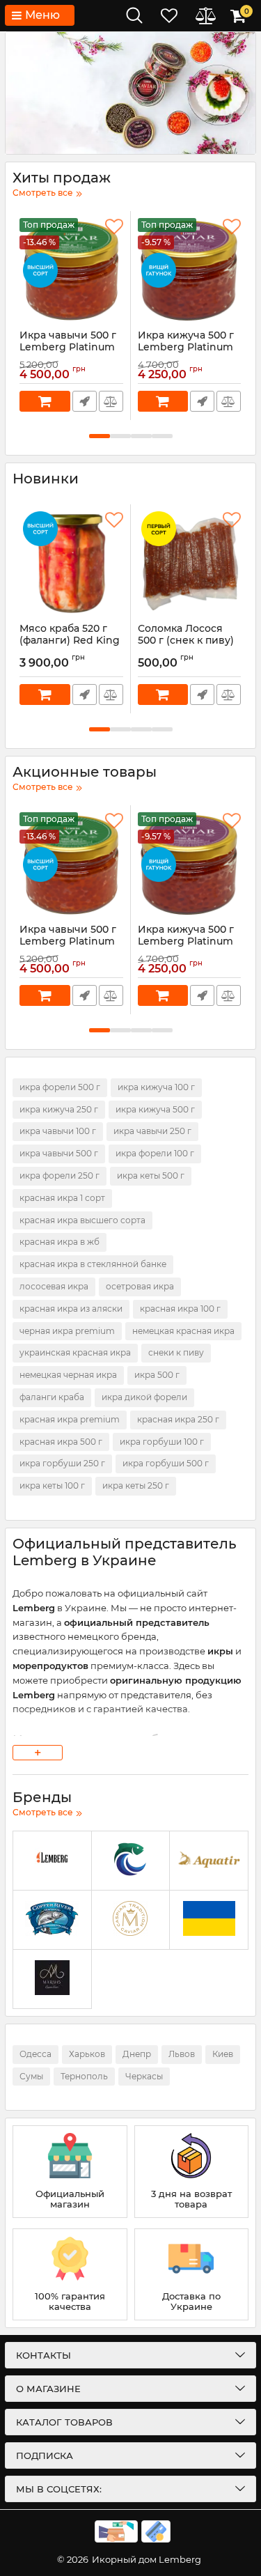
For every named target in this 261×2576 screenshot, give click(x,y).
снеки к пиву (176, 1352)
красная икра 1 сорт (62, 1198)
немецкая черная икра (68, 1375)
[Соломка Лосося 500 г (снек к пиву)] (190, 564)
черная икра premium (67, 1331)
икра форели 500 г (60, 1087)
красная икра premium (70, 1419)
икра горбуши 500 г (166, 1463)
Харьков (87, 2054)
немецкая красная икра (183, 1331)
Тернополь (84, 2076)
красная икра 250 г (178, 1419)
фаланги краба (52, 1397)
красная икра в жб (60, 1242)
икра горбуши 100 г (162, 1442)
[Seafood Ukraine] (131, 1861)
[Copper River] (52, 1920)
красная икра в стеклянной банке (93, 1264)
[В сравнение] (111, 401)
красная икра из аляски (71, 1309)
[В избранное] (114, 227)
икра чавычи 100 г (58, 1131)
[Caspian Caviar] (131, 1920)
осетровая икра (140, 1286)
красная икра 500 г (61, 1442)
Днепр (137, 2054)
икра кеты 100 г (52, 1485)
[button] (100, 436)
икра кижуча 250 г (59, 1109)
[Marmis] (52, 1979)
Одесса (35, 2054)
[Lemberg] (52, 1861)
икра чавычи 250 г (152, 1131)
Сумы (31, 2076)
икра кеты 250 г (136, 1485)
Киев (223, 2054)
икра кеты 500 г (151, 1176)
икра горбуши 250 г (62, 1463)
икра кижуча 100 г (156, 1087)
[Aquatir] (209, 1861)
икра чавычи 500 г (59, 1153)
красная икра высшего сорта (82, 1220)
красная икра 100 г (180, 1309)
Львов (182, 2054)
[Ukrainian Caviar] (209, 1920)
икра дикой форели (144, 1397)
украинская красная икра (75, 1352)
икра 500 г (157, 1375)
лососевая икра (54, 1286)
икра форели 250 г (60, 1176)
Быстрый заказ (85, 401)
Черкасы (144, 2076)
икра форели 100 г (155, 1153)
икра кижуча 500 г (155, 1109)
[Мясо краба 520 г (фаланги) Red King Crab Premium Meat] (71, 564)
